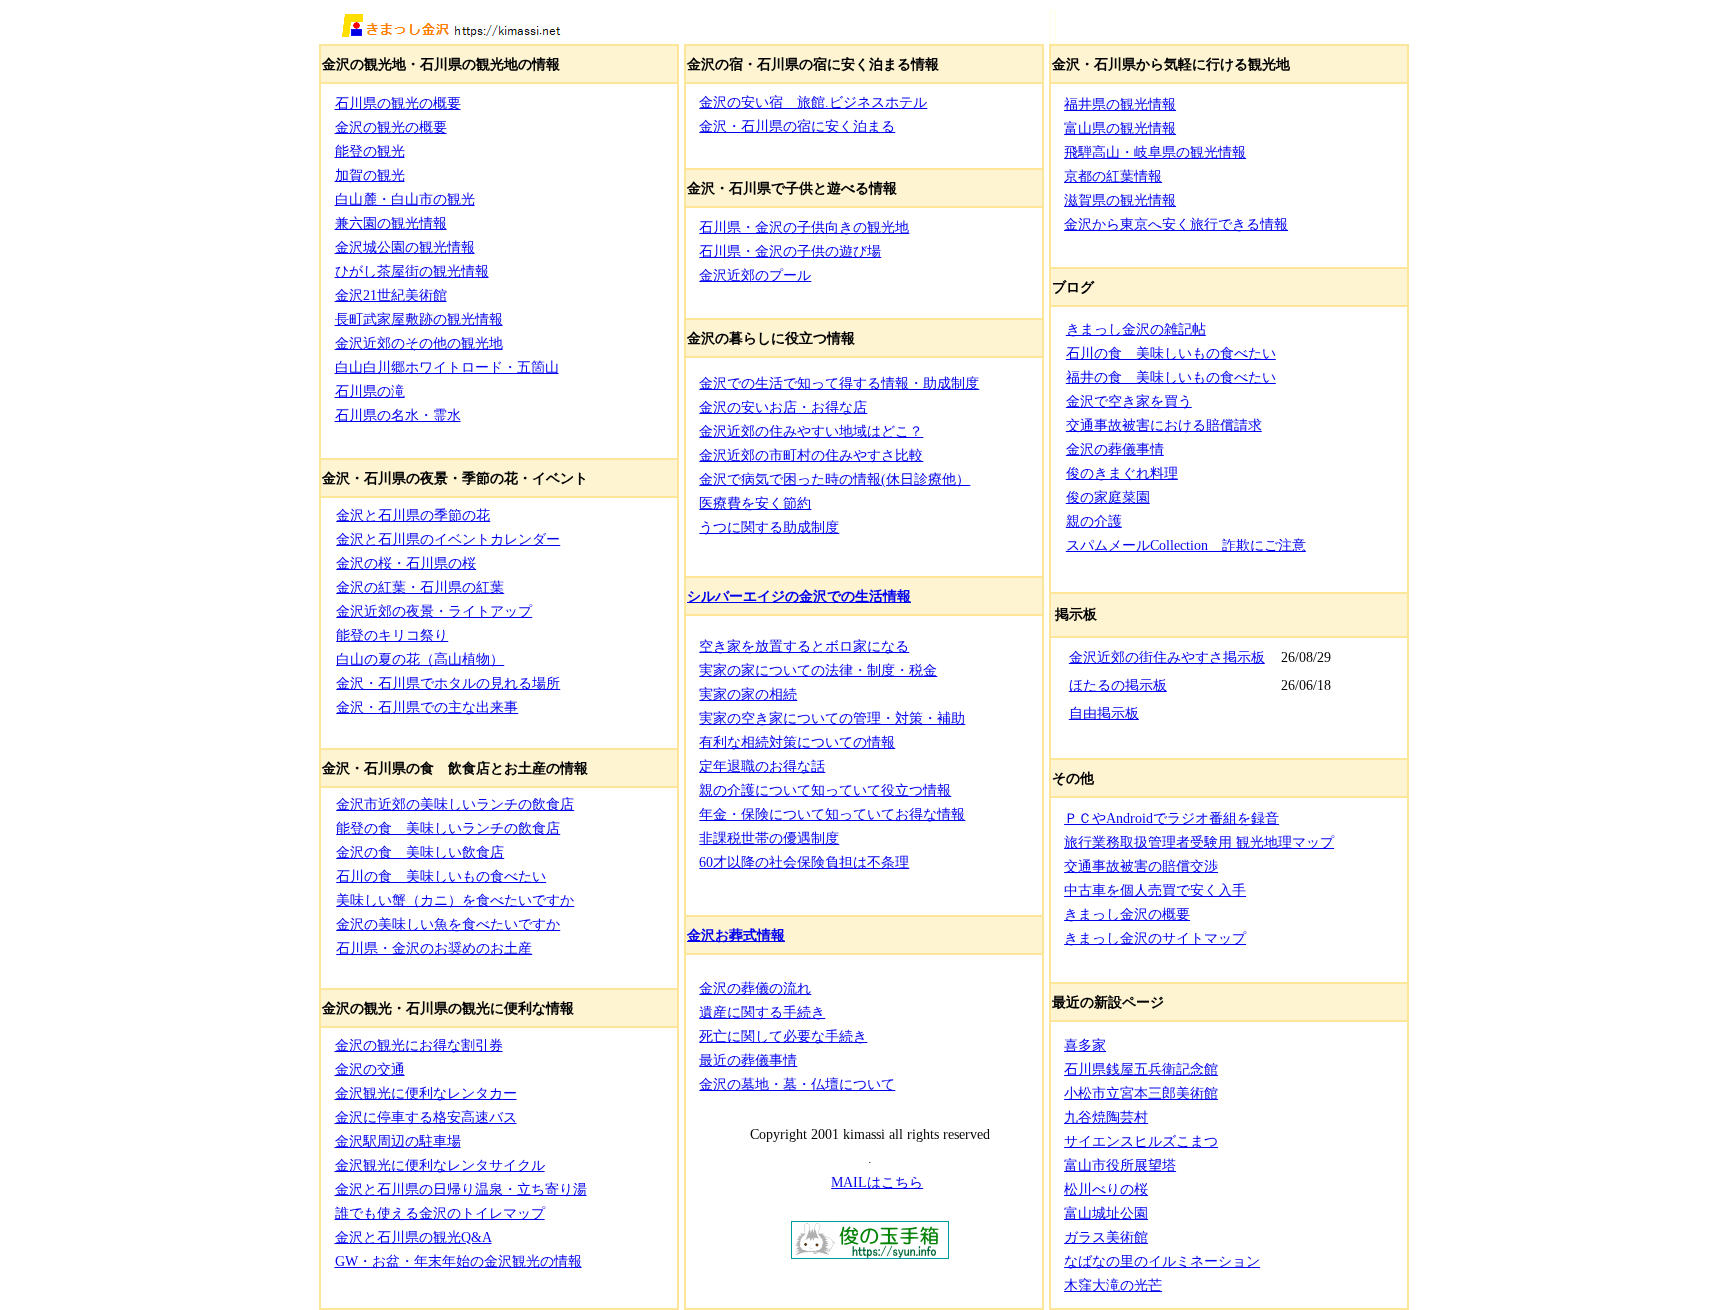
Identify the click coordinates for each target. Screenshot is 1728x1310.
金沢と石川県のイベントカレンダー (448, 539)
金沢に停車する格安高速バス (426, 1117)
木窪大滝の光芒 (1113, 1285)
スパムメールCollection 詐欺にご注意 (1186, 545)
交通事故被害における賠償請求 (1164, 425)
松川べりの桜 (1106, 1189)
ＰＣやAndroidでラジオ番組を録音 (1171, 818)
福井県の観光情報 (1120, 104)
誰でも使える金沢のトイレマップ (440, 1213)
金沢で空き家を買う (1129, 401)
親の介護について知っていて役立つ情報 (825, 790)
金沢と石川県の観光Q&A (413, 1237)
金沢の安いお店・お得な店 (783, 407)
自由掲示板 (1104, 713)
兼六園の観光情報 (391, 223)
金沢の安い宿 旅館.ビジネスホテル (813, 102)
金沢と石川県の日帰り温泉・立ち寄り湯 (461, 1189)
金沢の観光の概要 (391, 127)
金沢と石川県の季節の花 (413, 515)
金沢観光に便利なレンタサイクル (440, 1165)
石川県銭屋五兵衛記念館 (1141, 1069)
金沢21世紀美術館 (391, 295)
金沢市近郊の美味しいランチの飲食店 (455, 804)
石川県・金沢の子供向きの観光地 (804, 227)
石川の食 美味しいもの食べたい (441, 876)
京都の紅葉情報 (1113, 176)
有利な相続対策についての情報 (797, 742)
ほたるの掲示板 (1118, 685)
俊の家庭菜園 (1108, 497)
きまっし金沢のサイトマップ (1155, 938)
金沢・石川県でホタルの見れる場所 (448, 683)
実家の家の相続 (748, 694)
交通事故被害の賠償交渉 (1141, 866)
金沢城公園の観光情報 (405, 247)
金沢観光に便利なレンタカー (426, 1093)
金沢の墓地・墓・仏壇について (797, 1084)
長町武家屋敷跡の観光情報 (419, 319)
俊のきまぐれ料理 (1122, 473)
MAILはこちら (877, 1182)
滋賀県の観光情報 (1120, 200)
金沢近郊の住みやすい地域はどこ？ (811, 431)
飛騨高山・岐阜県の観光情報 (1155, 152)
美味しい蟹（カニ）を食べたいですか (455, 900)
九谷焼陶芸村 (1106, 1117)
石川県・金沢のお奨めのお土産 (434, 948)
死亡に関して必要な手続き (783, 1036)
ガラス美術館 (1106, 1237)
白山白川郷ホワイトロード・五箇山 (447, 367)
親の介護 (1094, 521)
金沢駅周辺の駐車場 (398, 1141)
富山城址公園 (1106, 1213)
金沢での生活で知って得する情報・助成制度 (839, 383)
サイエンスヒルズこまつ (1141, 1141)
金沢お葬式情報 (736, 935)
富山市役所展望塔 (1120, 1165)
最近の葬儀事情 (748, 1060)
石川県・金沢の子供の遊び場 (790, 251)
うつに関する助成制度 (769, 527)
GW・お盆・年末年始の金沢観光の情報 (458, 1261)
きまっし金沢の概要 (1127, 914)
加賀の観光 (370, 175)
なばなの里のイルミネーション (1162, 1261)
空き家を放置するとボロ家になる (804, 646)
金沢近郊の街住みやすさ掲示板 (1167, 657)
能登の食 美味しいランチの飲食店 (448, 828)
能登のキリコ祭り (392, 635)
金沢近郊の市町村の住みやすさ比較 (811, 455)
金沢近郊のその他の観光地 (419, 343)
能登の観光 (370, 151)
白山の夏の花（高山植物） (420, 659)
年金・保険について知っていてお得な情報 (832, 814)
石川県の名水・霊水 (398, 415)
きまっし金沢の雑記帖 (1136, 329)
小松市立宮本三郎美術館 (1141, 1093)
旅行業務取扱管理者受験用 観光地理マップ (1199, 842)
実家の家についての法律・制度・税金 (818, 670)
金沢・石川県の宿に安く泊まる (797, 126)
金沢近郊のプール (755, 275)
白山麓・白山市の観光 (405, 199)
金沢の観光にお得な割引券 (419, 1045)
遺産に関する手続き (762, 1012)
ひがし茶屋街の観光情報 (412, 271)
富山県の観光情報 (1120, 128)
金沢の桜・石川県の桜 (406, 563)
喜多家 (1085, 1045)
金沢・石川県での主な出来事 (427, 707)
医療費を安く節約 (755, 503)
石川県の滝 (370, 391)
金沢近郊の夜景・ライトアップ (434, 611)
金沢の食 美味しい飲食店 (420, 852)
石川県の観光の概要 (398, 103)
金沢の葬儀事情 (1115, 449)
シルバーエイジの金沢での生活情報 (799, 596)
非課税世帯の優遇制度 (769, 838)
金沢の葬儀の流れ (755, 988)
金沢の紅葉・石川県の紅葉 (420, 587)
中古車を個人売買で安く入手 (1155, 890)
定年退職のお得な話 (762, 766)
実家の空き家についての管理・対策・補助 (832, 718)
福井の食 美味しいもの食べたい (1171, 377)
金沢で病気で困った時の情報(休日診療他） (834, 479)
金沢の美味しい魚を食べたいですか (448, 924)
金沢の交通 (370, 1069)
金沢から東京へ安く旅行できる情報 (1176, 224)
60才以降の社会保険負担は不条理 (804, 862)
